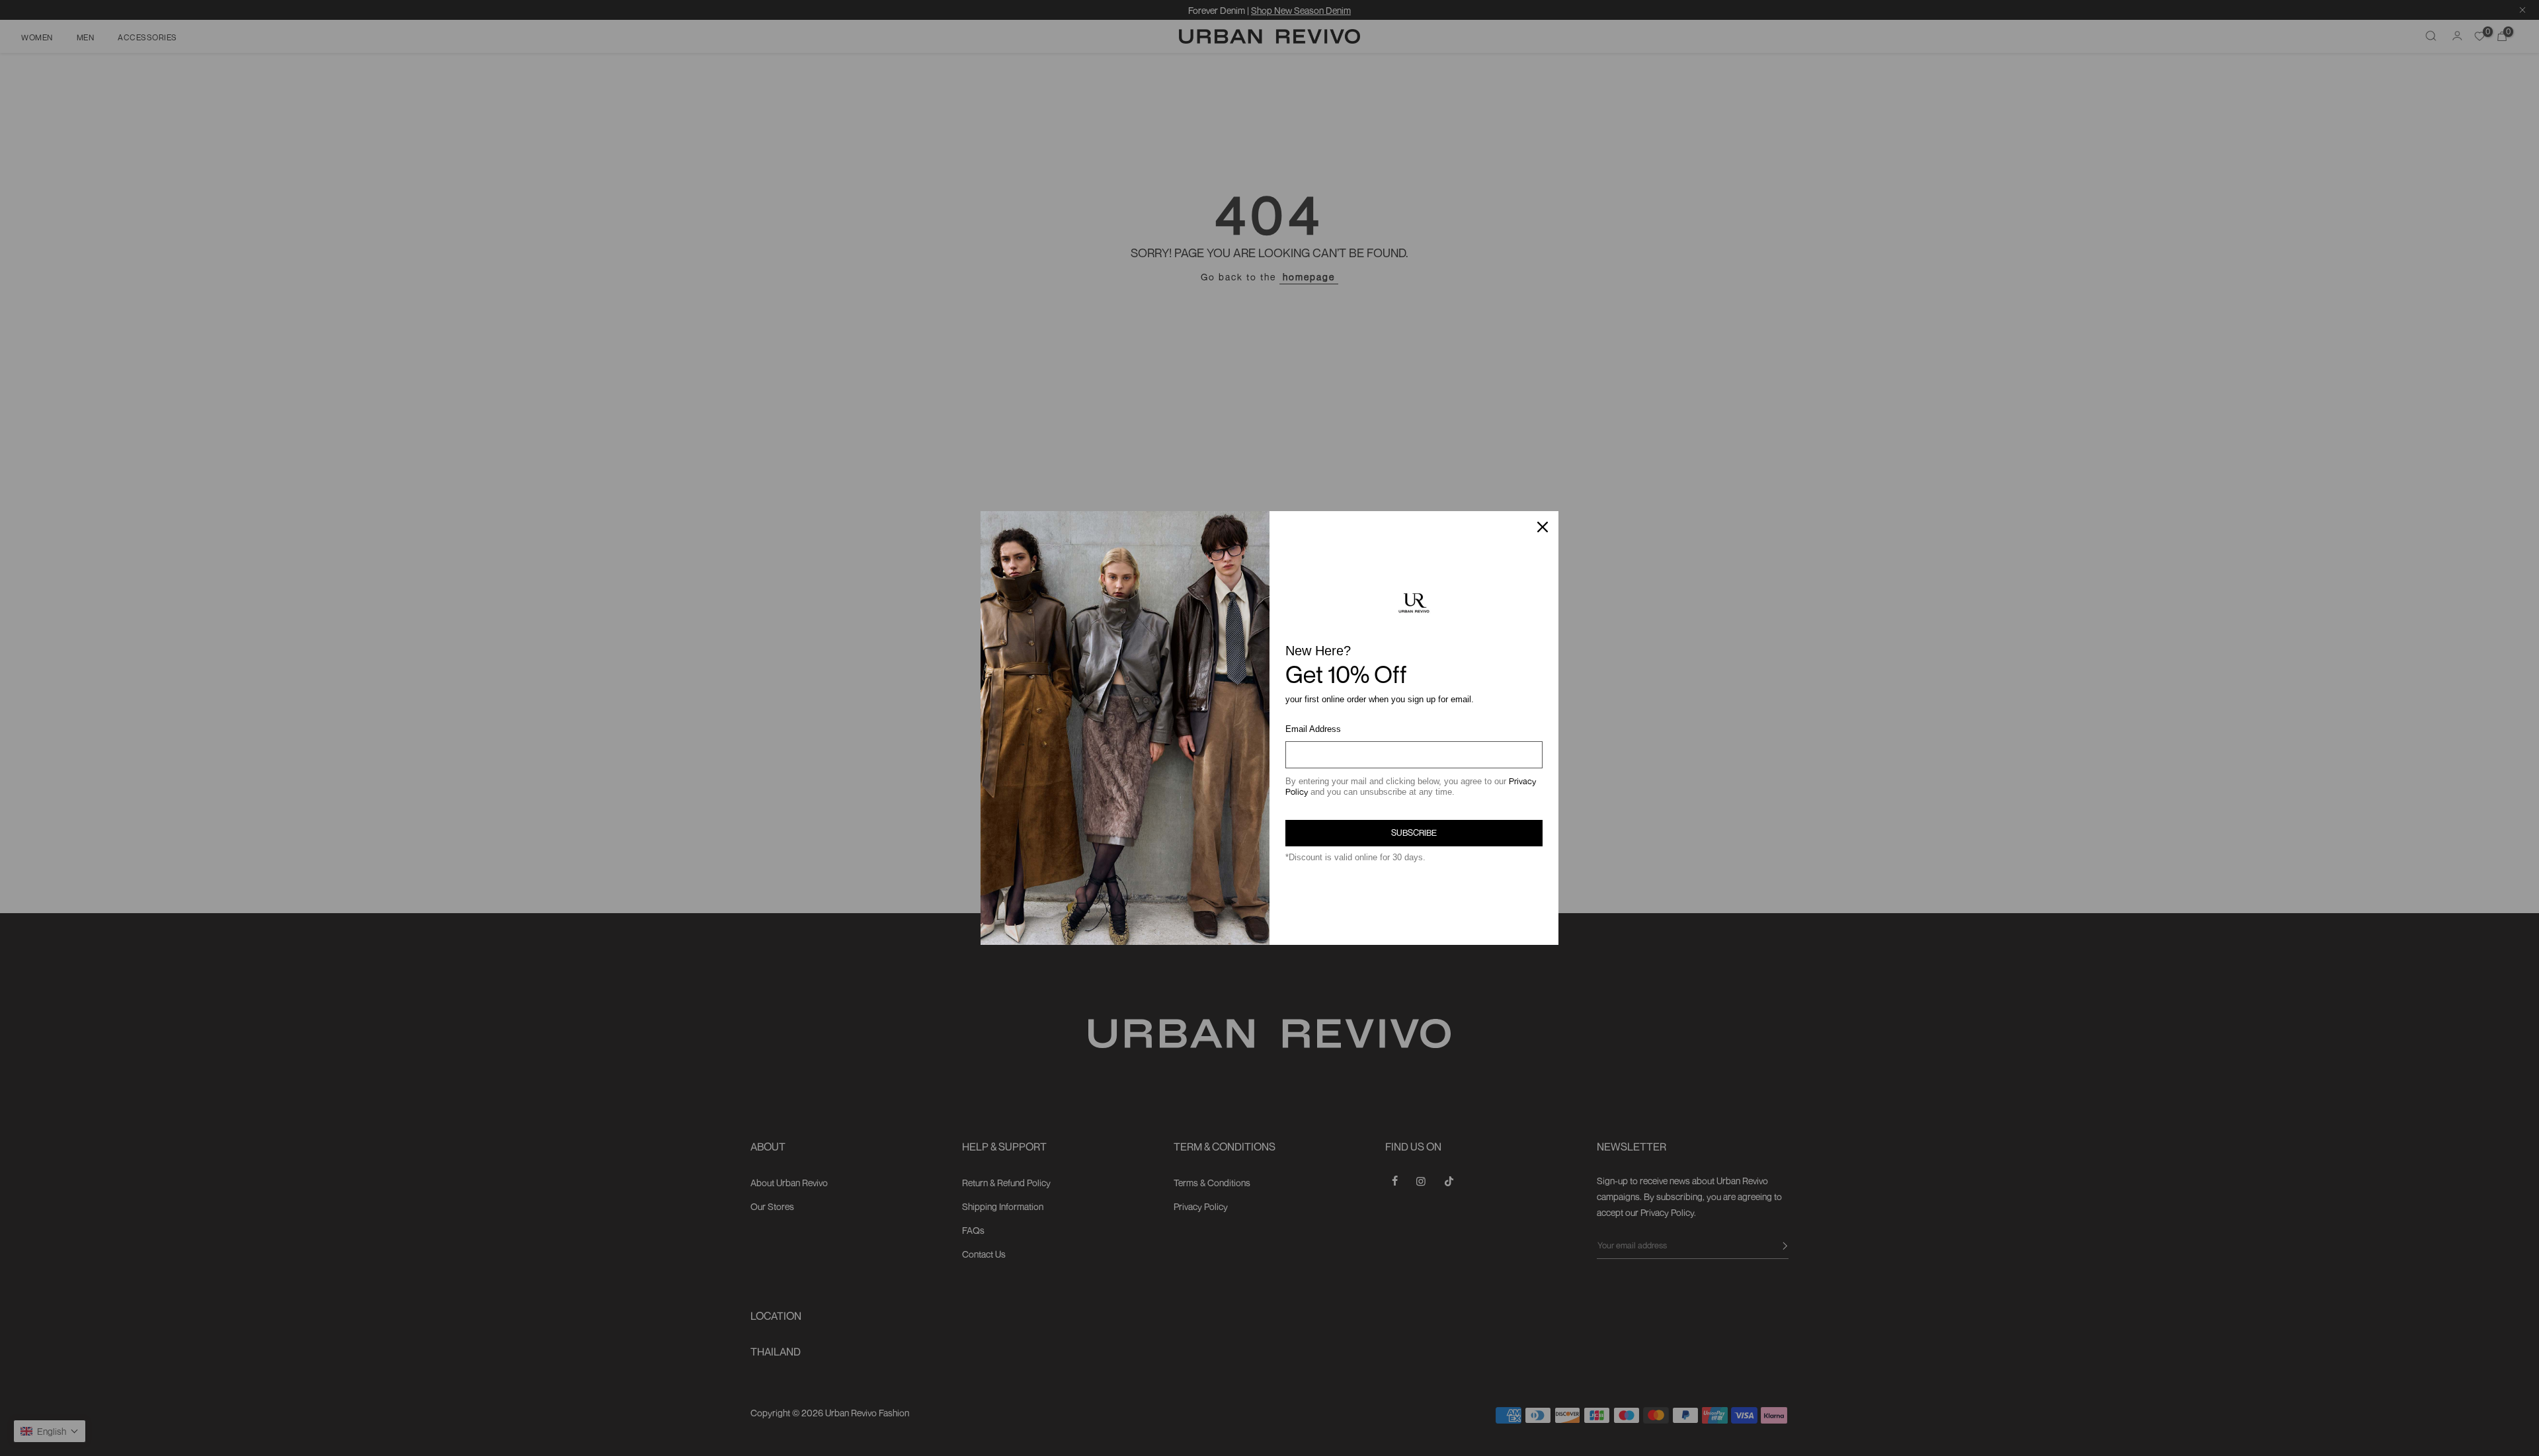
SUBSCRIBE (1414, 832)
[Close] (1543, 527)
